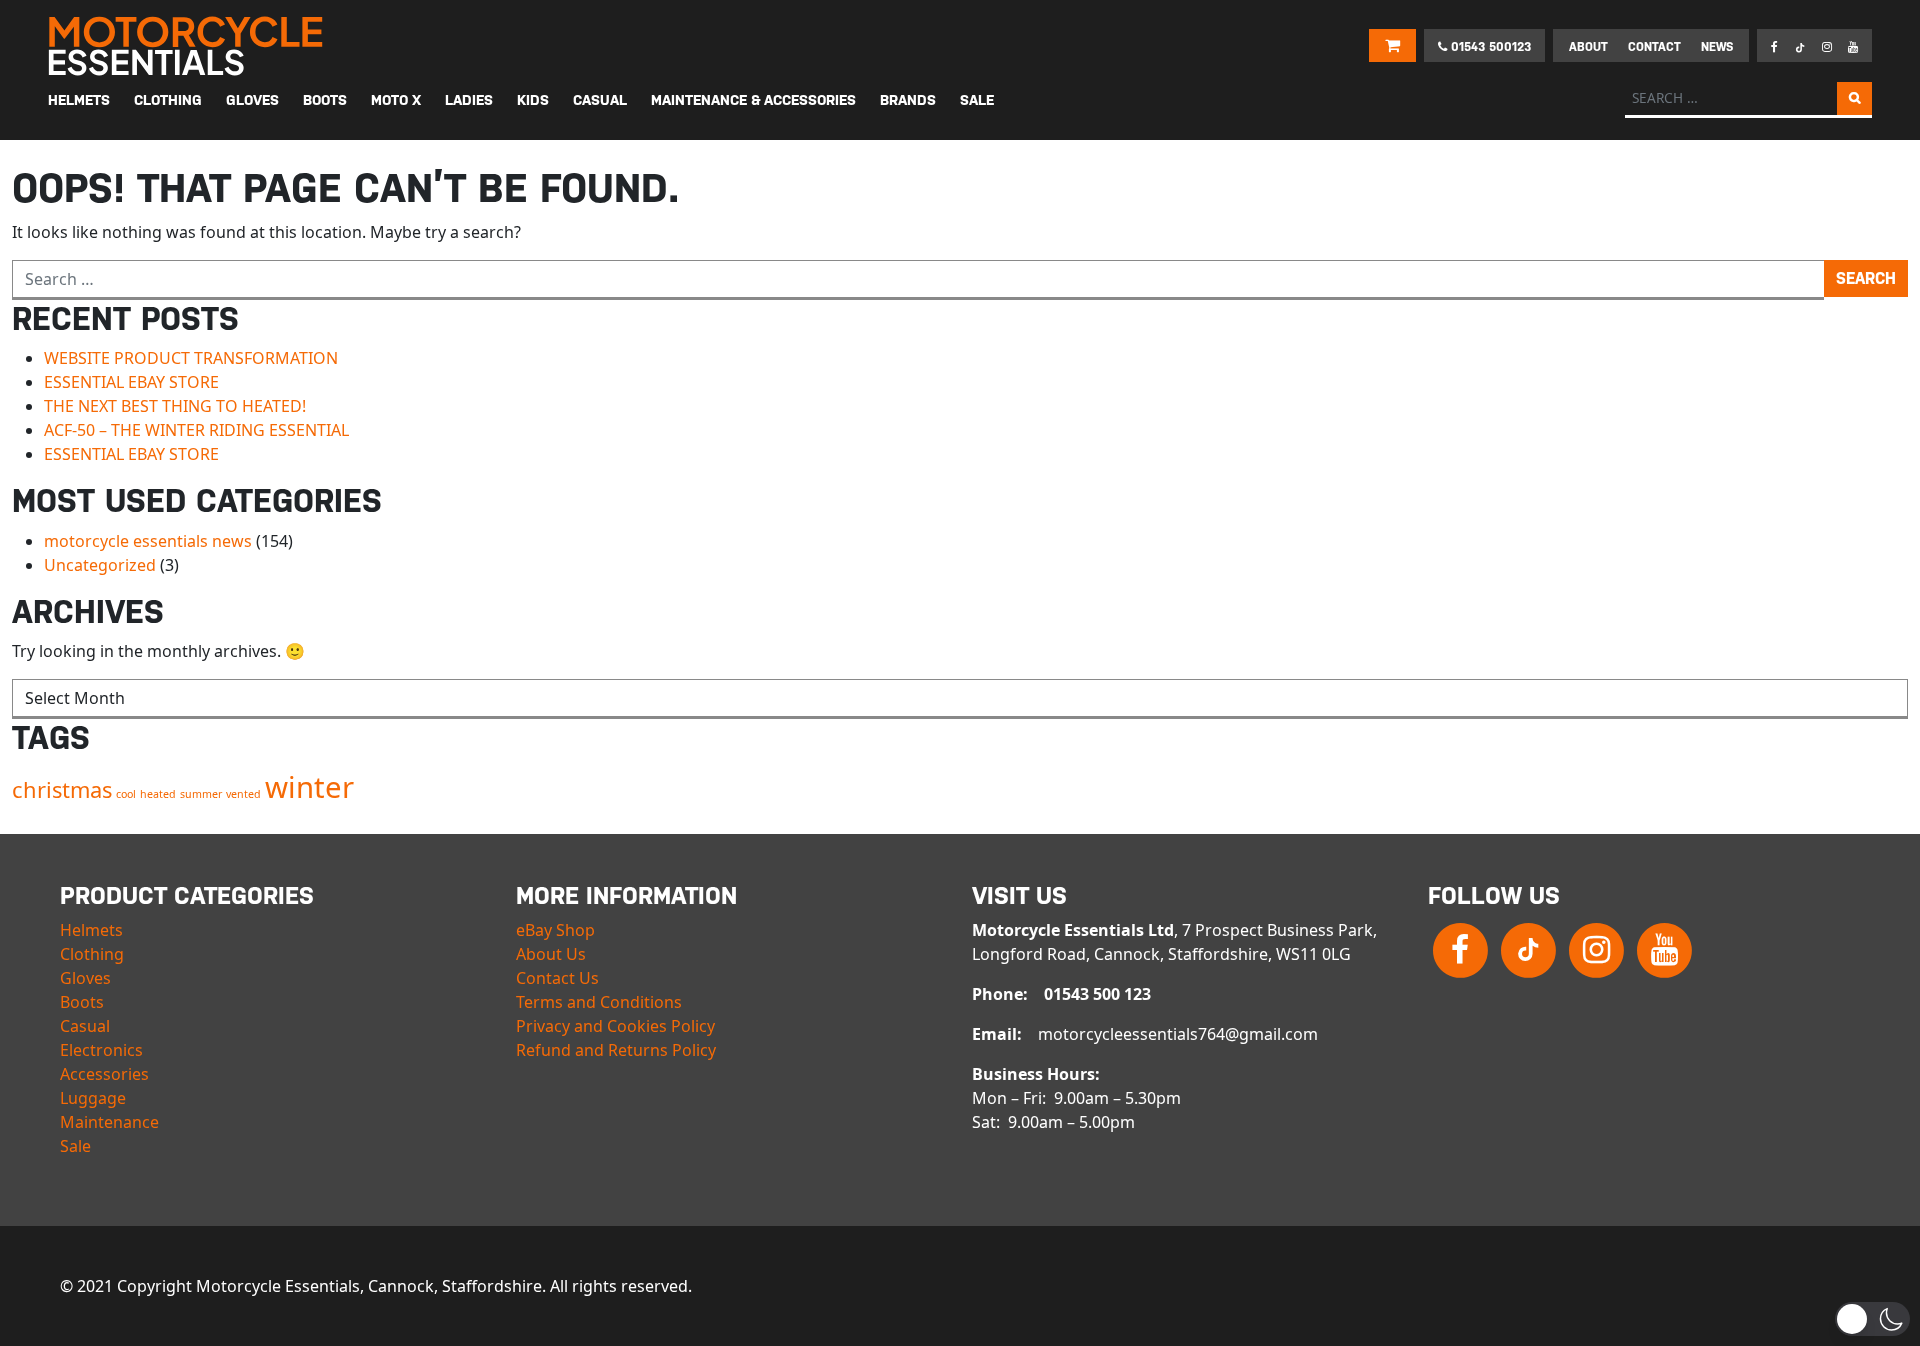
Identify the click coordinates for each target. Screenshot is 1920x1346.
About (1588, 47)
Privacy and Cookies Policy (615, 1026)
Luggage (93, 1098)
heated (158, 794)
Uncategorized (100, 565)
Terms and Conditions (599, 1002)
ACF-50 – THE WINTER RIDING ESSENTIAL (196, 430)
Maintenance (109, 1122)
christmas (62, 789)
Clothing (92, 954)
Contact (1654, 47)
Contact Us (557, 978)
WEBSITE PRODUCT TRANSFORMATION (191, 358)
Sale (75, 1146)
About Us (551, 954)
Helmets (91, 930)
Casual (85, 1026)
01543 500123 (1489, 47)
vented (243, 794)
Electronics (101, 1050)
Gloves (85, 978)
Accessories (104, 1074)
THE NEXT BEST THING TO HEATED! (175, 406)
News (1717, 47)
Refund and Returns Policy (616, 1050)
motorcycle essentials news (148, 541)
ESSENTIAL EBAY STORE (131, 382)
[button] (1872, 1319)
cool (126, 794)
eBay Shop (555, 930)
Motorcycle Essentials (188, 46)
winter (309, 787)
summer (201, 794)
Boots (82, 1002)
